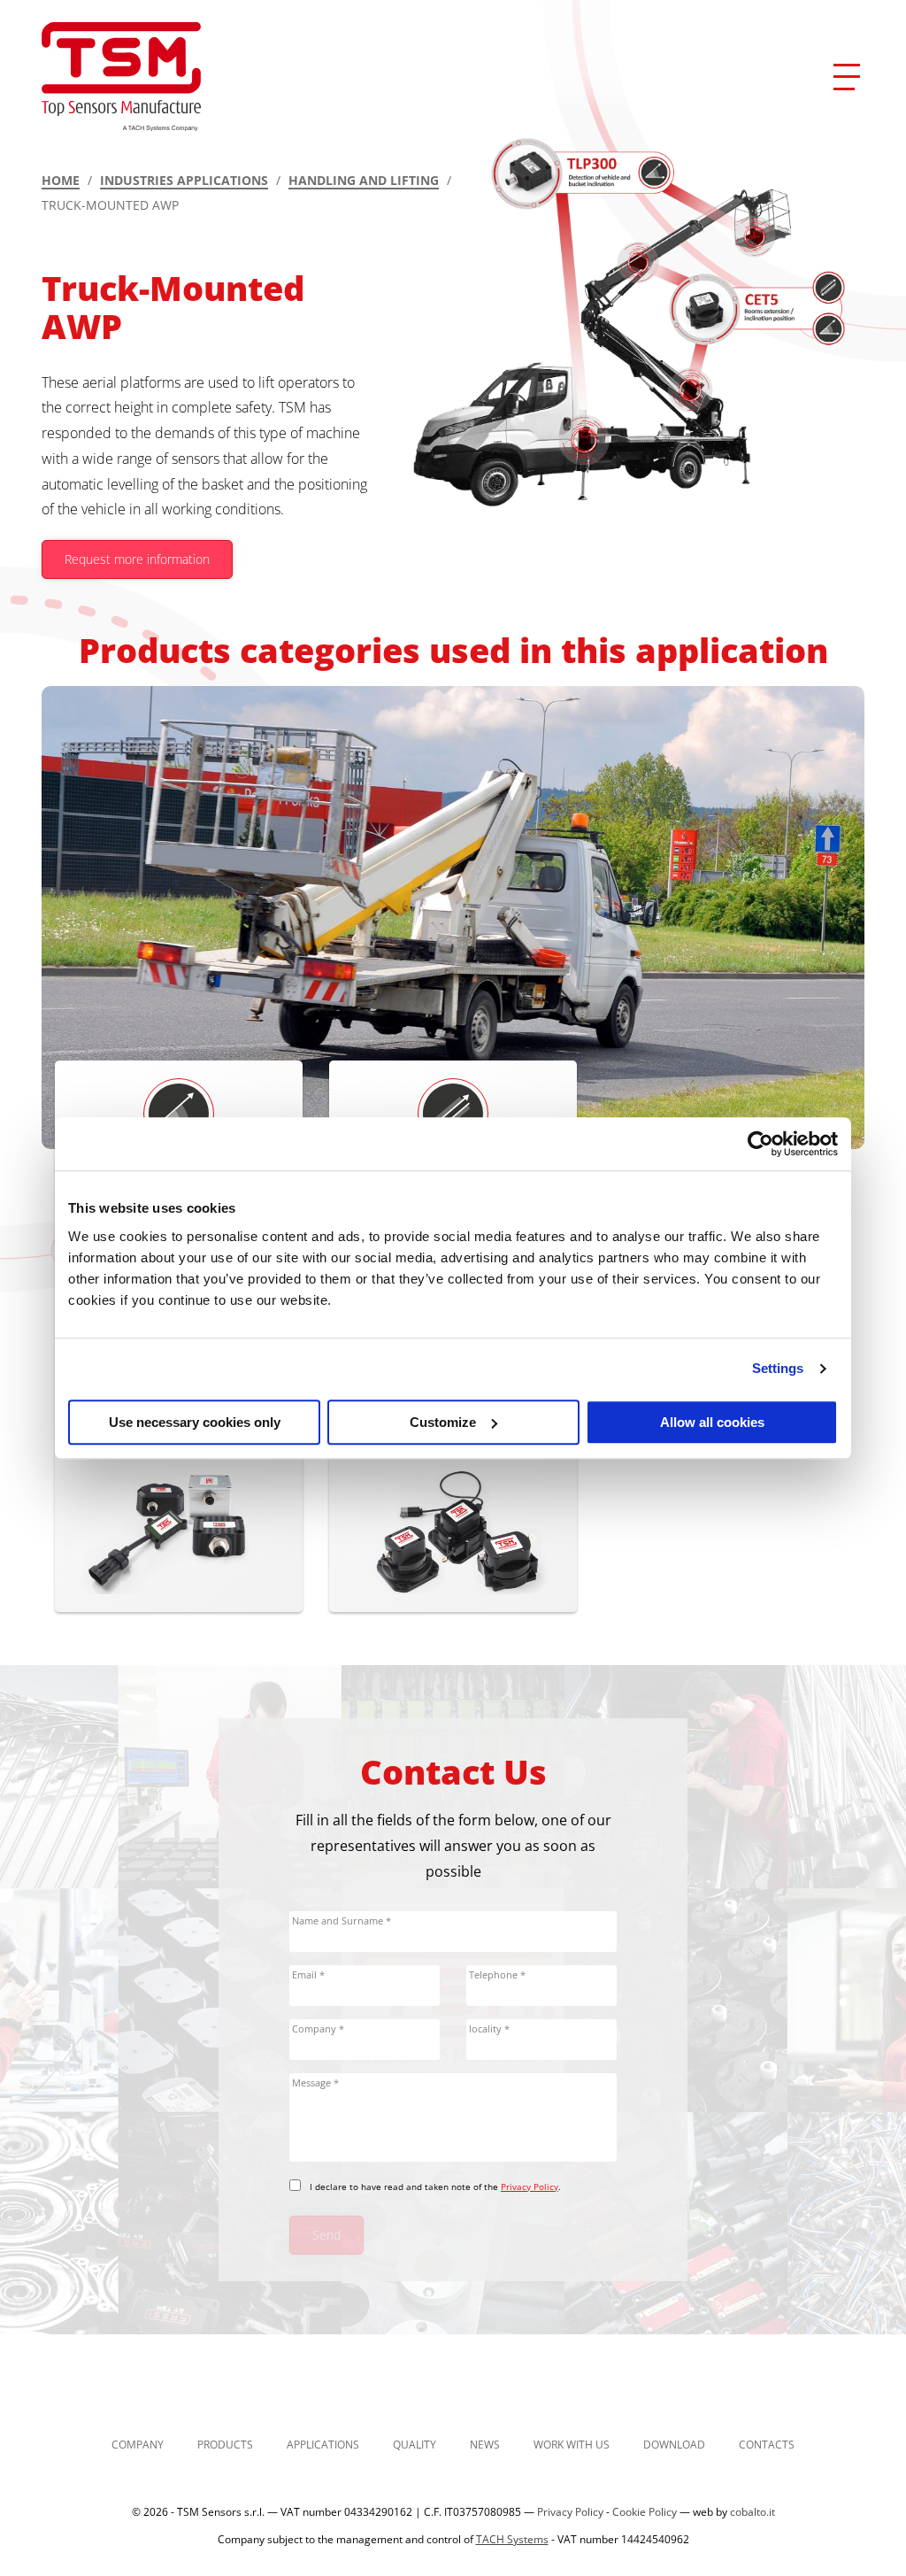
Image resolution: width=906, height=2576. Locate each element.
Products (225, 2445)
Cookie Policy (645, 2512)
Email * (308, 1974)
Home (61, 180)
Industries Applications (184, 180)
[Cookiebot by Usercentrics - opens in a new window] (760, 1144)
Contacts (767, 2445)
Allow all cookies (712, 1422)
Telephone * (497, 1974)
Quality (415, 2445)
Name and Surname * (342, 1920)
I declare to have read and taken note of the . (435, 2187)
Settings (778, 1368)
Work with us (572, 2445)
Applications (323, 2445)
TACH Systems (512, 2539)
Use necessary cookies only (195, 1422)
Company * (318, 2028)
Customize (443, 1422)
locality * (489, 2028)
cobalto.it (752, 2512)
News (485, 2445)
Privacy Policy (530, 2187)
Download (674, 2445)
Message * (315, 2082)
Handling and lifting (364, 180)
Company (138, 2445)
